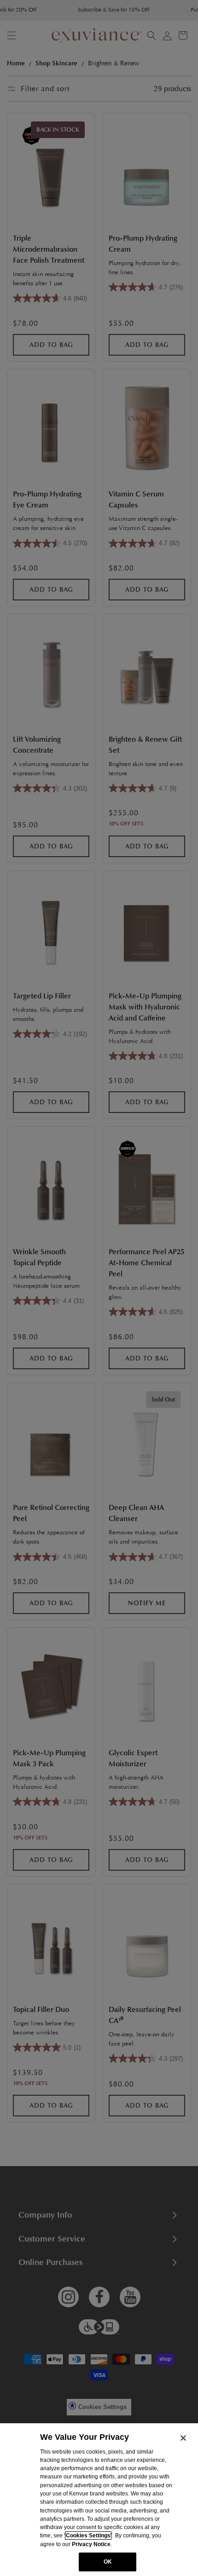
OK (108, 2562)
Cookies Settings (88, 2536)
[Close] (183, 2438)
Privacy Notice (91, 2544)
